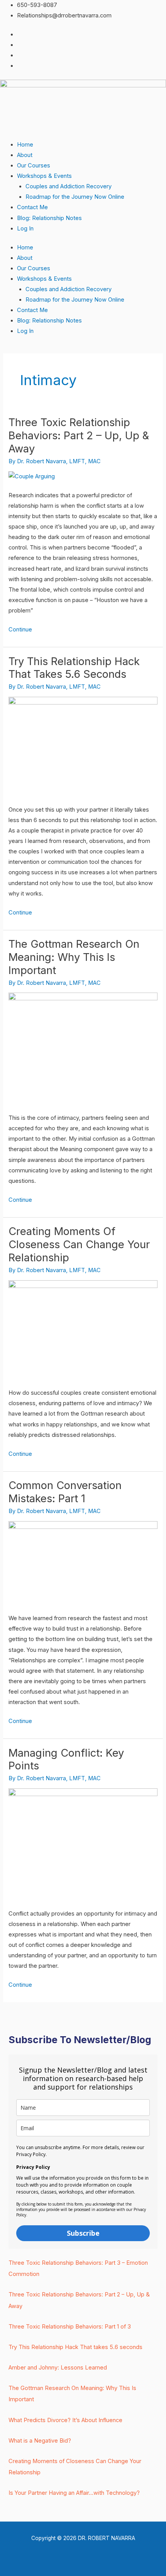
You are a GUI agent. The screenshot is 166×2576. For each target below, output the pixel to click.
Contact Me (32, 207)
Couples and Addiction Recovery (69, 186)
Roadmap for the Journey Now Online (75, 197)
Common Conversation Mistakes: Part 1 (65, 1492)
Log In (25, 229)
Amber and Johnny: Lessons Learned (58, 2368)
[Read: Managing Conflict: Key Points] (83, 1844)
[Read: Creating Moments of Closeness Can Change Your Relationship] (83, 1329)
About (25, 155)
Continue (20, 629)
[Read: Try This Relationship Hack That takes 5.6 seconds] (83, 746)
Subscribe (83, 2233)
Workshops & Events (44, 176)
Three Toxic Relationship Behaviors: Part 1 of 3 (70, 2327)
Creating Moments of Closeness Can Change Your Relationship (79, 1244)
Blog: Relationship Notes (49, 218)
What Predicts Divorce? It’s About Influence (65, 2420)
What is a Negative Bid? (40, 2441)
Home (25, 145)
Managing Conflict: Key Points (66, 1759)
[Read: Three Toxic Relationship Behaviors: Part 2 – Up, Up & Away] (32, 476)
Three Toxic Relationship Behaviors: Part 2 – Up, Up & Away (79, 435)
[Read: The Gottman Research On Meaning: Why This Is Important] (83, 1048)
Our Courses (34, 165)
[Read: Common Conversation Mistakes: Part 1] (83, 1563)
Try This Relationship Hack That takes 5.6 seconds (74, 668)
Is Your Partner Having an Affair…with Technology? (74, 2493)
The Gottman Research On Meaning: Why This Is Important (74, 957)
